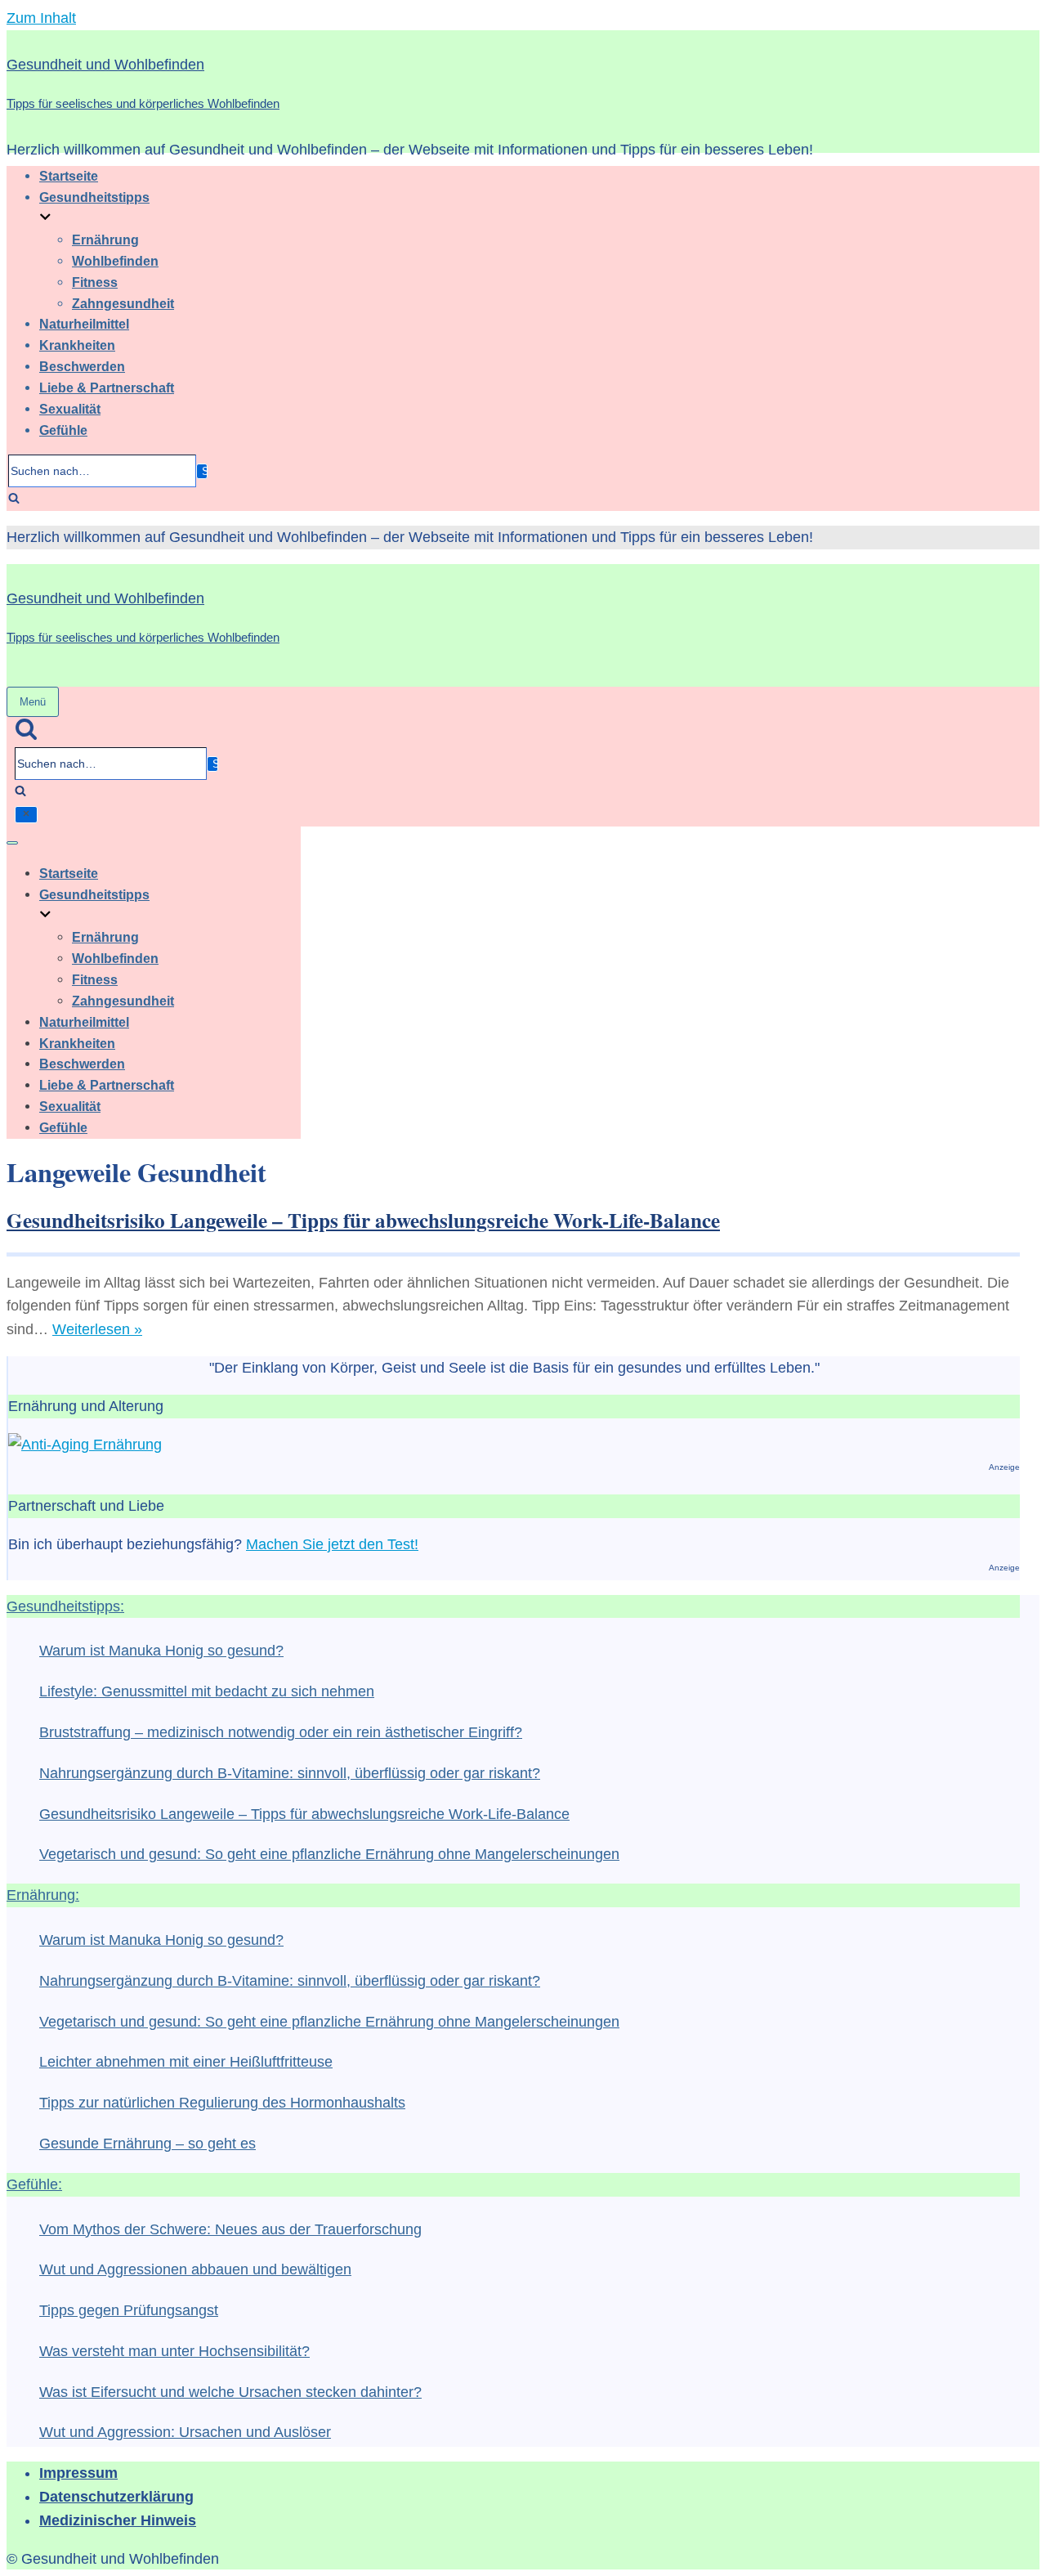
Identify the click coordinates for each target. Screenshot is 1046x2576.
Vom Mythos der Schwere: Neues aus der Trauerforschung (230, 2229)
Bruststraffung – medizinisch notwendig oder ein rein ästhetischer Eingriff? (281, 1732)
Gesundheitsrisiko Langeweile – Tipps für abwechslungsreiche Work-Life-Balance (363, 1220)
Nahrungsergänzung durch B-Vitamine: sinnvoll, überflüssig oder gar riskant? (290, 1773)
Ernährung (105, 240)
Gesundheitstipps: (65, 1606)
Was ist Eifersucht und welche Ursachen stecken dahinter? (230, 2392)
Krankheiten (77, 345)
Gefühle (63, 430)
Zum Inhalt (41, 18)
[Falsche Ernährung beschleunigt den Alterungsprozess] (85, 1445)
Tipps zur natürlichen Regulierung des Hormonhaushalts (222, 2103)
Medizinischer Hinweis (118, 2520)
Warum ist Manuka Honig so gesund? (161, 1651)
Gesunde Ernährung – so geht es (148, 2144)
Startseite (69, 176)
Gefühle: (34, 2184)
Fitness (95, 282)
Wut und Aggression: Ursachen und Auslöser (185, 2432)
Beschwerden (82, 366)
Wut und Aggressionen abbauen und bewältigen (195, 2269)
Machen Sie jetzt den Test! (332, 1544)
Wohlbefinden (115, 261)
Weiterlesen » (97, 1329)
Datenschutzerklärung (116, 2497)
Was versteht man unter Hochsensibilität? (174, 2351)
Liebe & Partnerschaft (107, 388)
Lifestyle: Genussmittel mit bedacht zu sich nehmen (207, 1691)
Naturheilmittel (84, 324)
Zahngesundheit (123, 303)
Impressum (78, 2473)
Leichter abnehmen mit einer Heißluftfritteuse (186, 2062)
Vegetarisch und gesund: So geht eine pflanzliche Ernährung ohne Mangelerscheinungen (329, 1854)
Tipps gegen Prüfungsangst (129, 2310)
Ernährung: (43, 1895)
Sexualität (70, 409)
